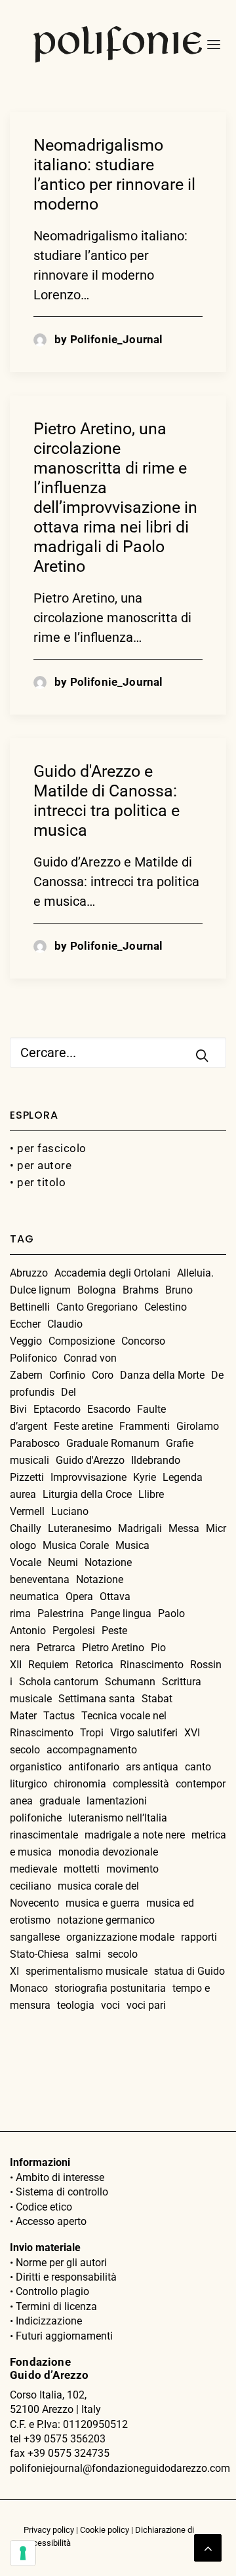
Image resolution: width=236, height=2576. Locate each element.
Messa (184, 1528)
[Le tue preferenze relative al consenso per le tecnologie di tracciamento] (23, 2553)
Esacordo (109, 1409)
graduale (60, 1801)
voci (110, 2005)
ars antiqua (152, 1767)
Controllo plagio (52, 2291)
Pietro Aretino (113, 1648)
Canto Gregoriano (97, 1307)
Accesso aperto (51, 2221)
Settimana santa (97, 1699)
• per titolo (38, 1182)
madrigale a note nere (135, 1835)
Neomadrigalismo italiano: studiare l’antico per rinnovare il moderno (114, 175)
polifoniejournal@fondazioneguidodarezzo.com (120, 2468)
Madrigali (140, 1528)
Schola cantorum (59, 1682)
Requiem (49, 1665)
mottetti (82, 1869)
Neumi (63, 1562)
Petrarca (56, 1648)
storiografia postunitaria (110, 1988)
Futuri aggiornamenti (64, 2336)
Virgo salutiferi (144, 1733)
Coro (103, 1375)
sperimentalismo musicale (87, 1971)
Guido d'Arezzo (90, 1460)
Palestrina (61, 1614)
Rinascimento (152, 1665)
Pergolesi (74, 1631)
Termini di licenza (56, 2306)
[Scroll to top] (208, 2547)
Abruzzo (29, 1273)
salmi (88, 1954)
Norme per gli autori (61, 2263)
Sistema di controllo (62, 2192)
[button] (210, 45)
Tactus (59, 1716)
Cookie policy (105, 2530)
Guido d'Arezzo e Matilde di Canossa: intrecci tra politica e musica (107, 801)
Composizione (82, 1341)
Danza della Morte (162, 1375)
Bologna (97, 1290)
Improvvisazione (88, 1477)
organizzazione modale (120, 1937)
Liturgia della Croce (87, 1494)
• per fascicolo (48, 1148)
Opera (79, 1596)
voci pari (146, 2005)
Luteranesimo (80, 1528)
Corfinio (67, 1375)
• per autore (41, 1165)
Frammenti (145, 1426)
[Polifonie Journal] (118, 45)
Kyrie (145, 1477)
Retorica (94, 1665)
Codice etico (44, 2207)
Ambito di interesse (60, 2177)
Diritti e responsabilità (66, 2277)
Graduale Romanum (113, 1443)
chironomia (80, 1784)
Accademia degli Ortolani (112, 1273)
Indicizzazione (49, 2321)
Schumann (130, 1682)
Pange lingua (121, 1614)
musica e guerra (103, 1903)
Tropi (92, 1733)
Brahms (141, 1290)
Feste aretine (83, 1426)
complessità (141, 1784)
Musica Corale (76, 1545)
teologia (76, 2005)
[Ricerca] (118, 1053)
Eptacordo (57, 1409)
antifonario (94, 1767)
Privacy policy (49, 2530)
